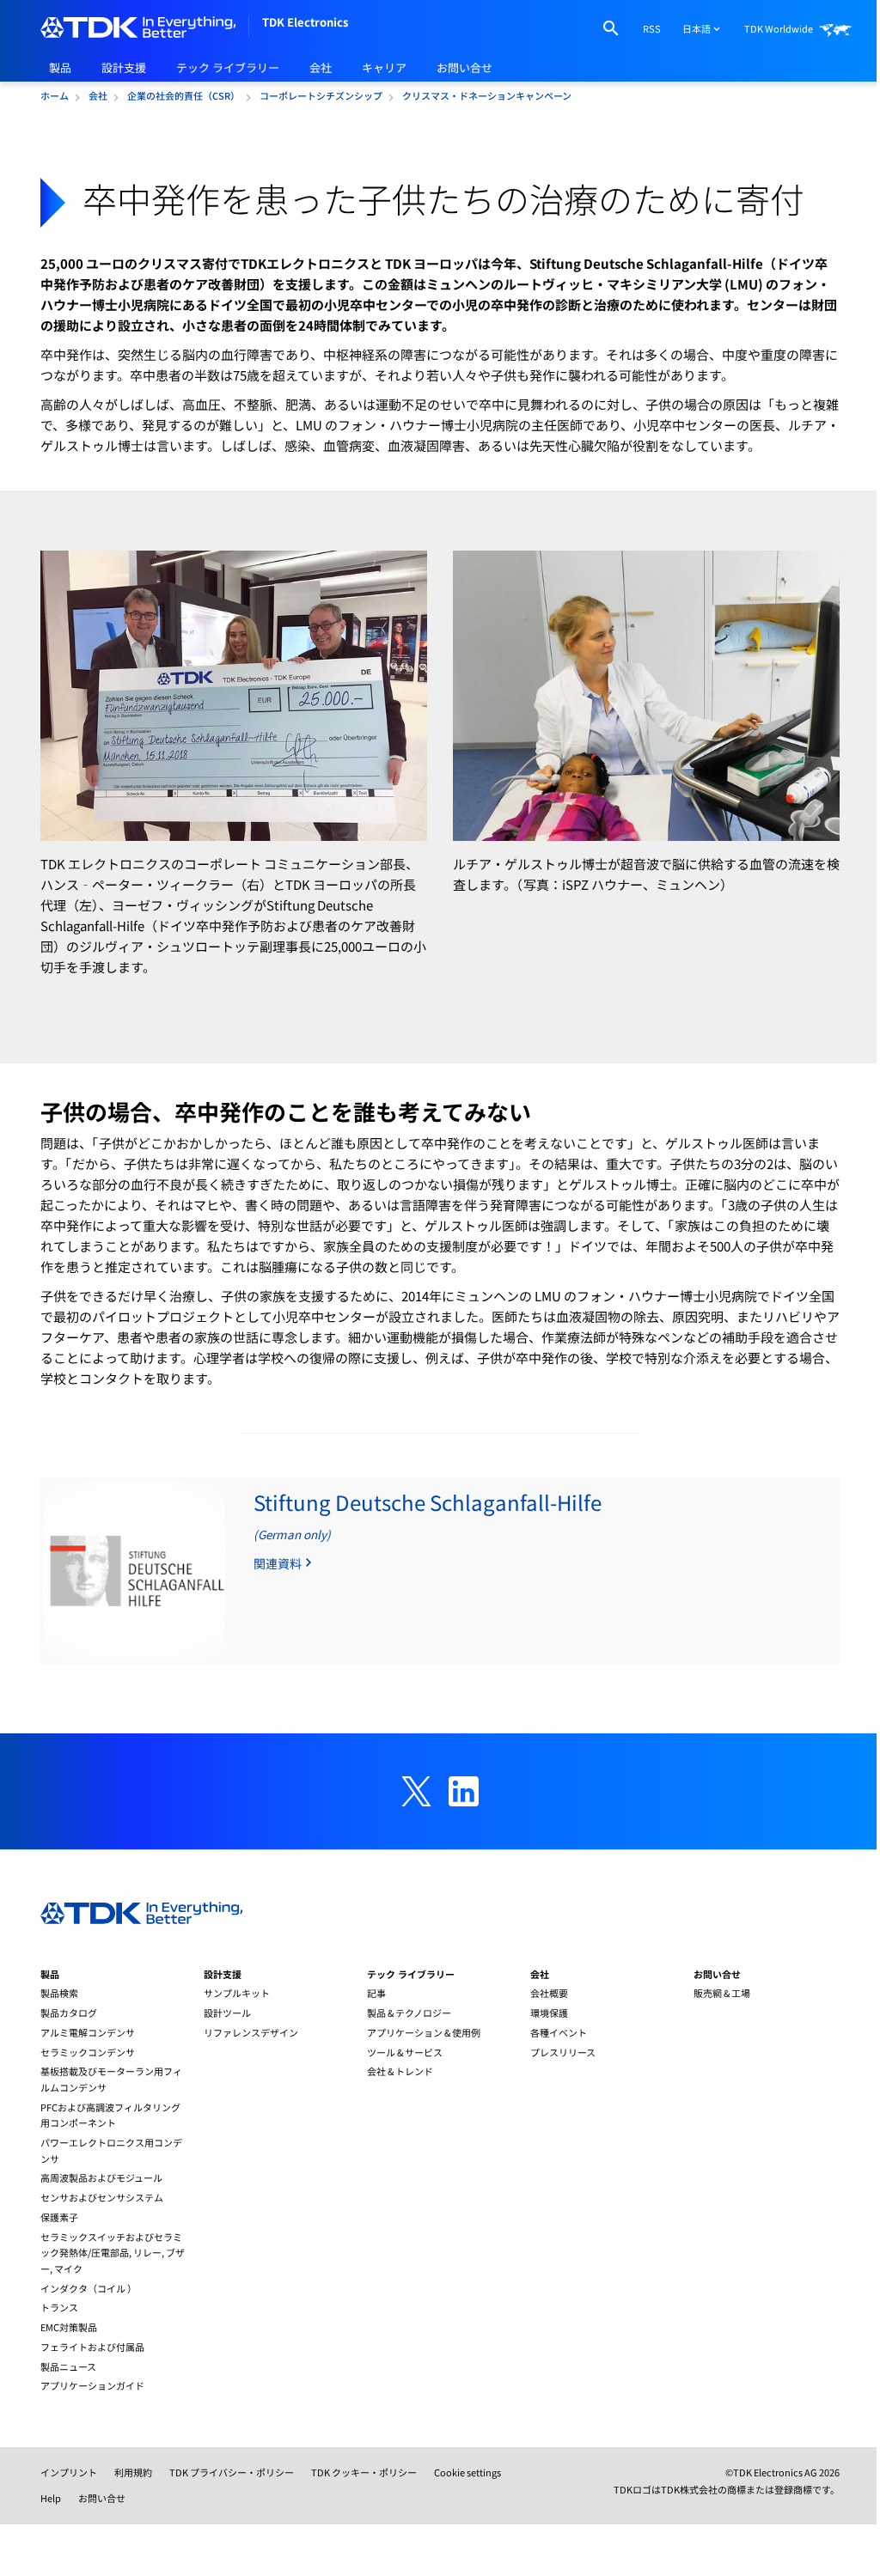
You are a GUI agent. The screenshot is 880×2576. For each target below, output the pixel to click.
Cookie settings (467, 2472)
